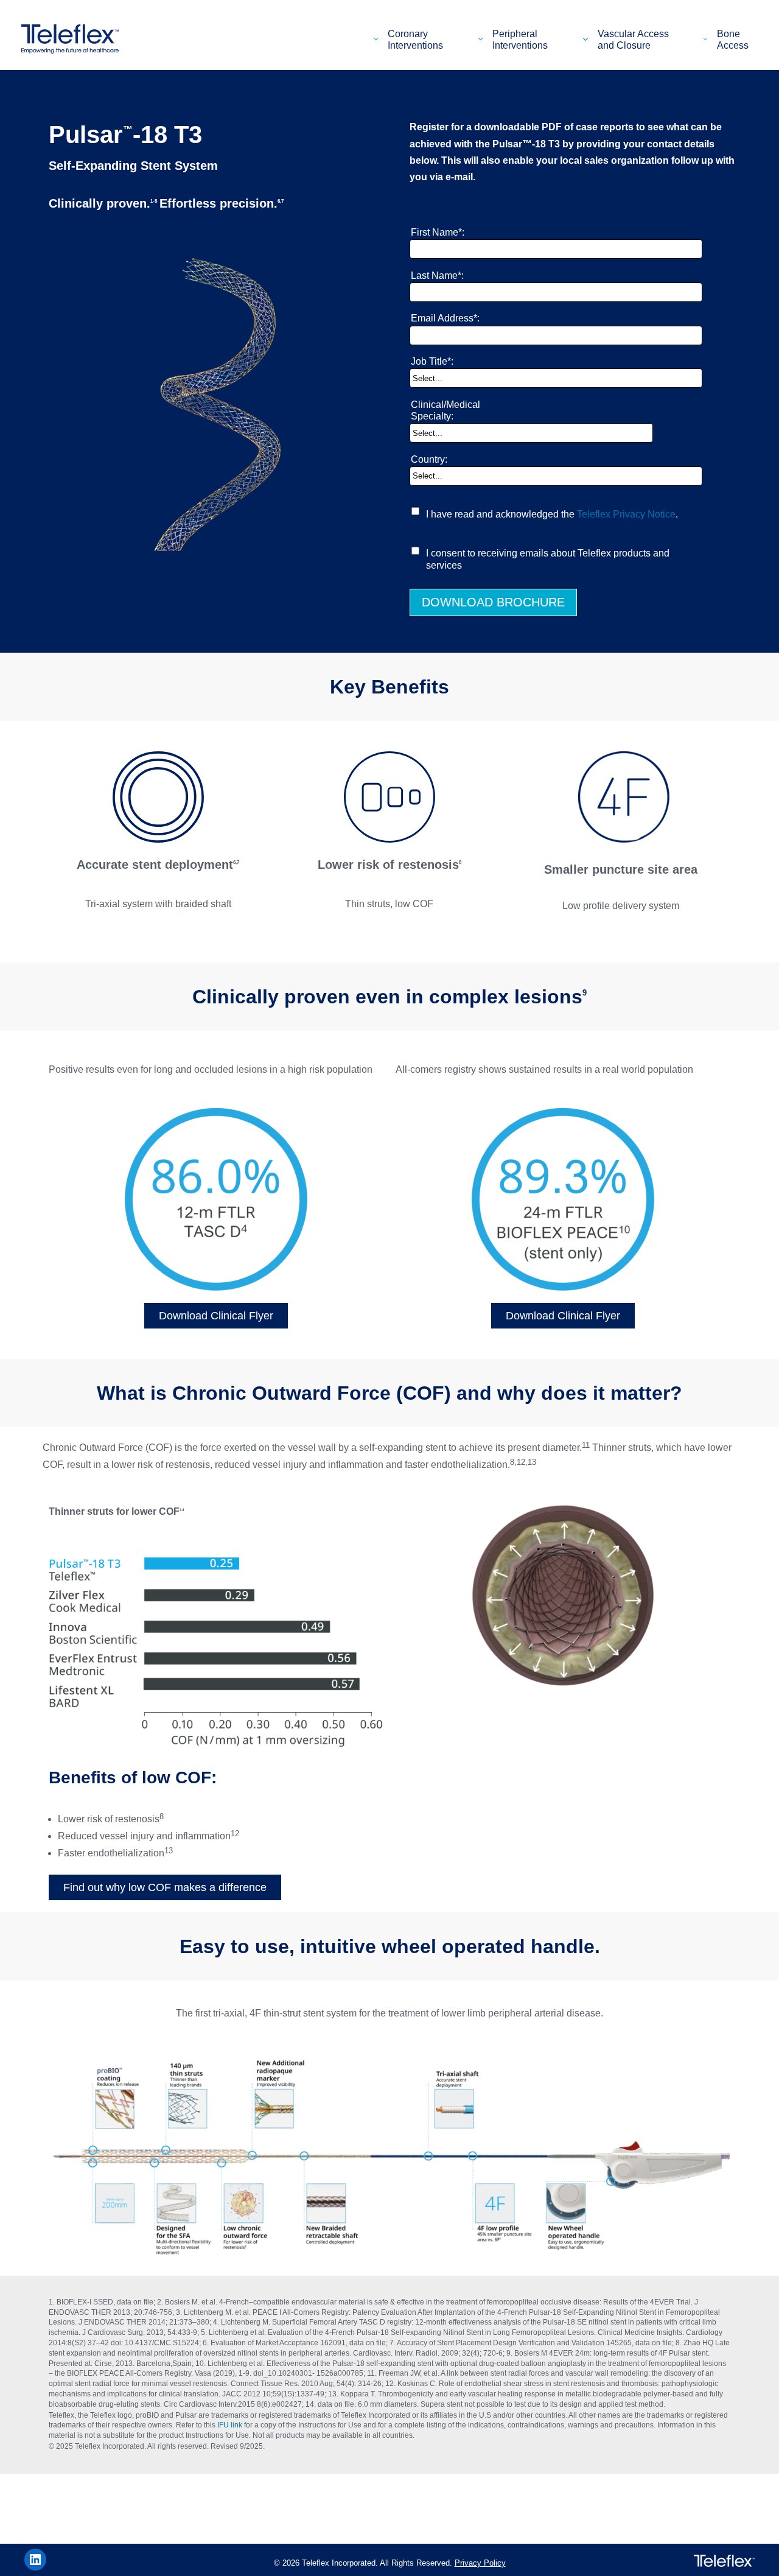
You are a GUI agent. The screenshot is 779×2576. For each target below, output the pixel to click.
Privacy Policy (480, 2563)
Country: (429, 459)
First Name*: (438, 232)
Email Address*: (445, 318)
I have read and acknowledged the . (552, 514)
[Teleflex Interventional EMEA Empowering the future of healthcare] (73, 39)
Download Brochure (493, 602)
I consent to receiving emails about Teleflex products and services (548, 559)
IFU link (230, 2425)
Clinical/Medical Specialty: (445, 410)
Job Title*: (432, 361)
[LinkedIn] (35, 2560)
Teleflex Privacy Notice (626, 514)
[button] (378, 39)
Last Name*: (437, 275)
